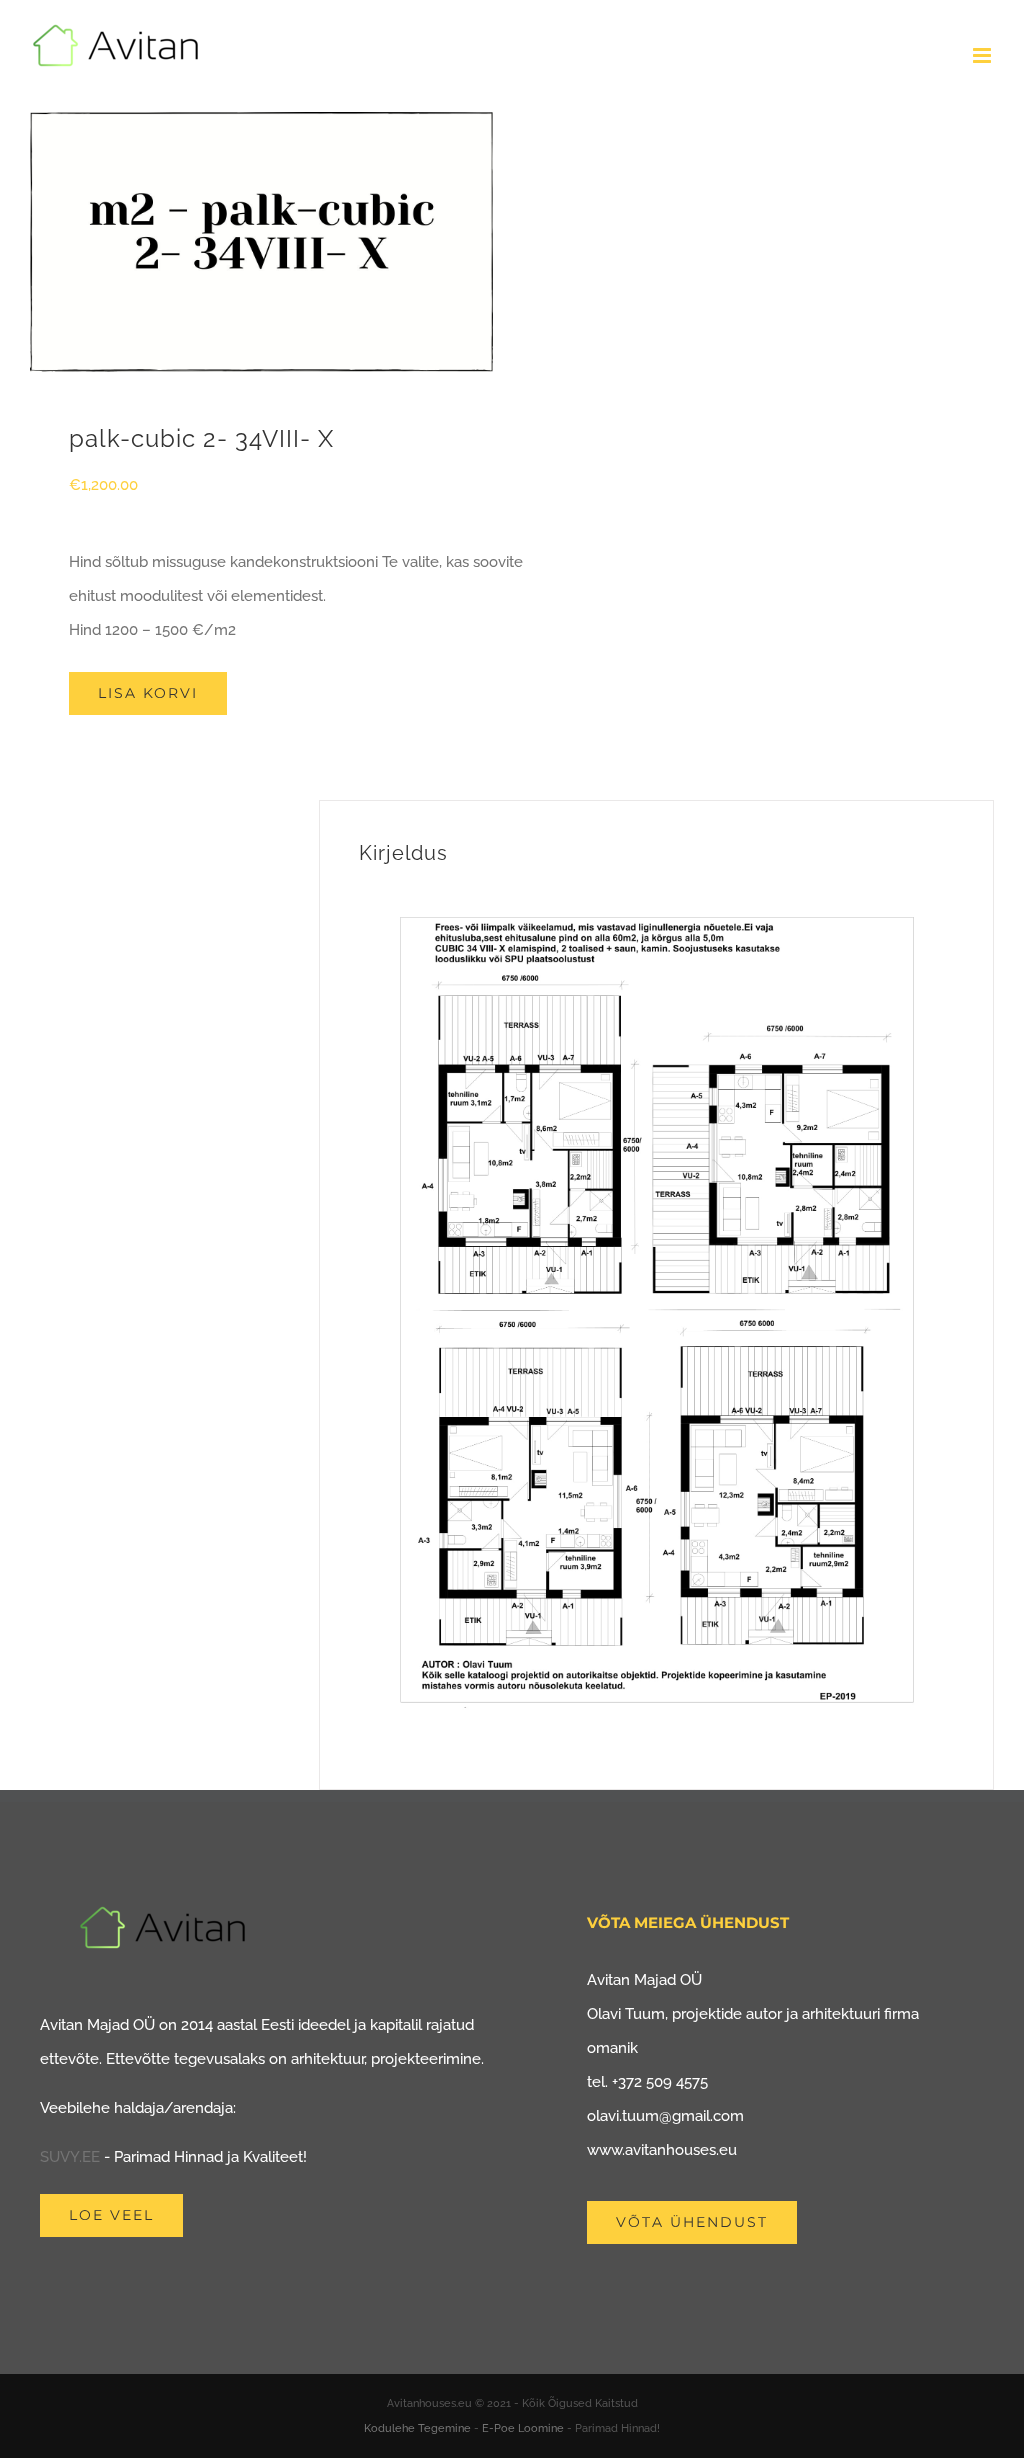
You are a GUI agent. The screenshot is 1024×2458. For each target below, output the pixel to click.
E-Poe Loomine (523, 2428)
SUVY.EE (70, 2157)
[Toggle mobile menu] (983, 55)
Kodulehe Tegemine (417, 2428)
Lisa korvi (148, 693)
